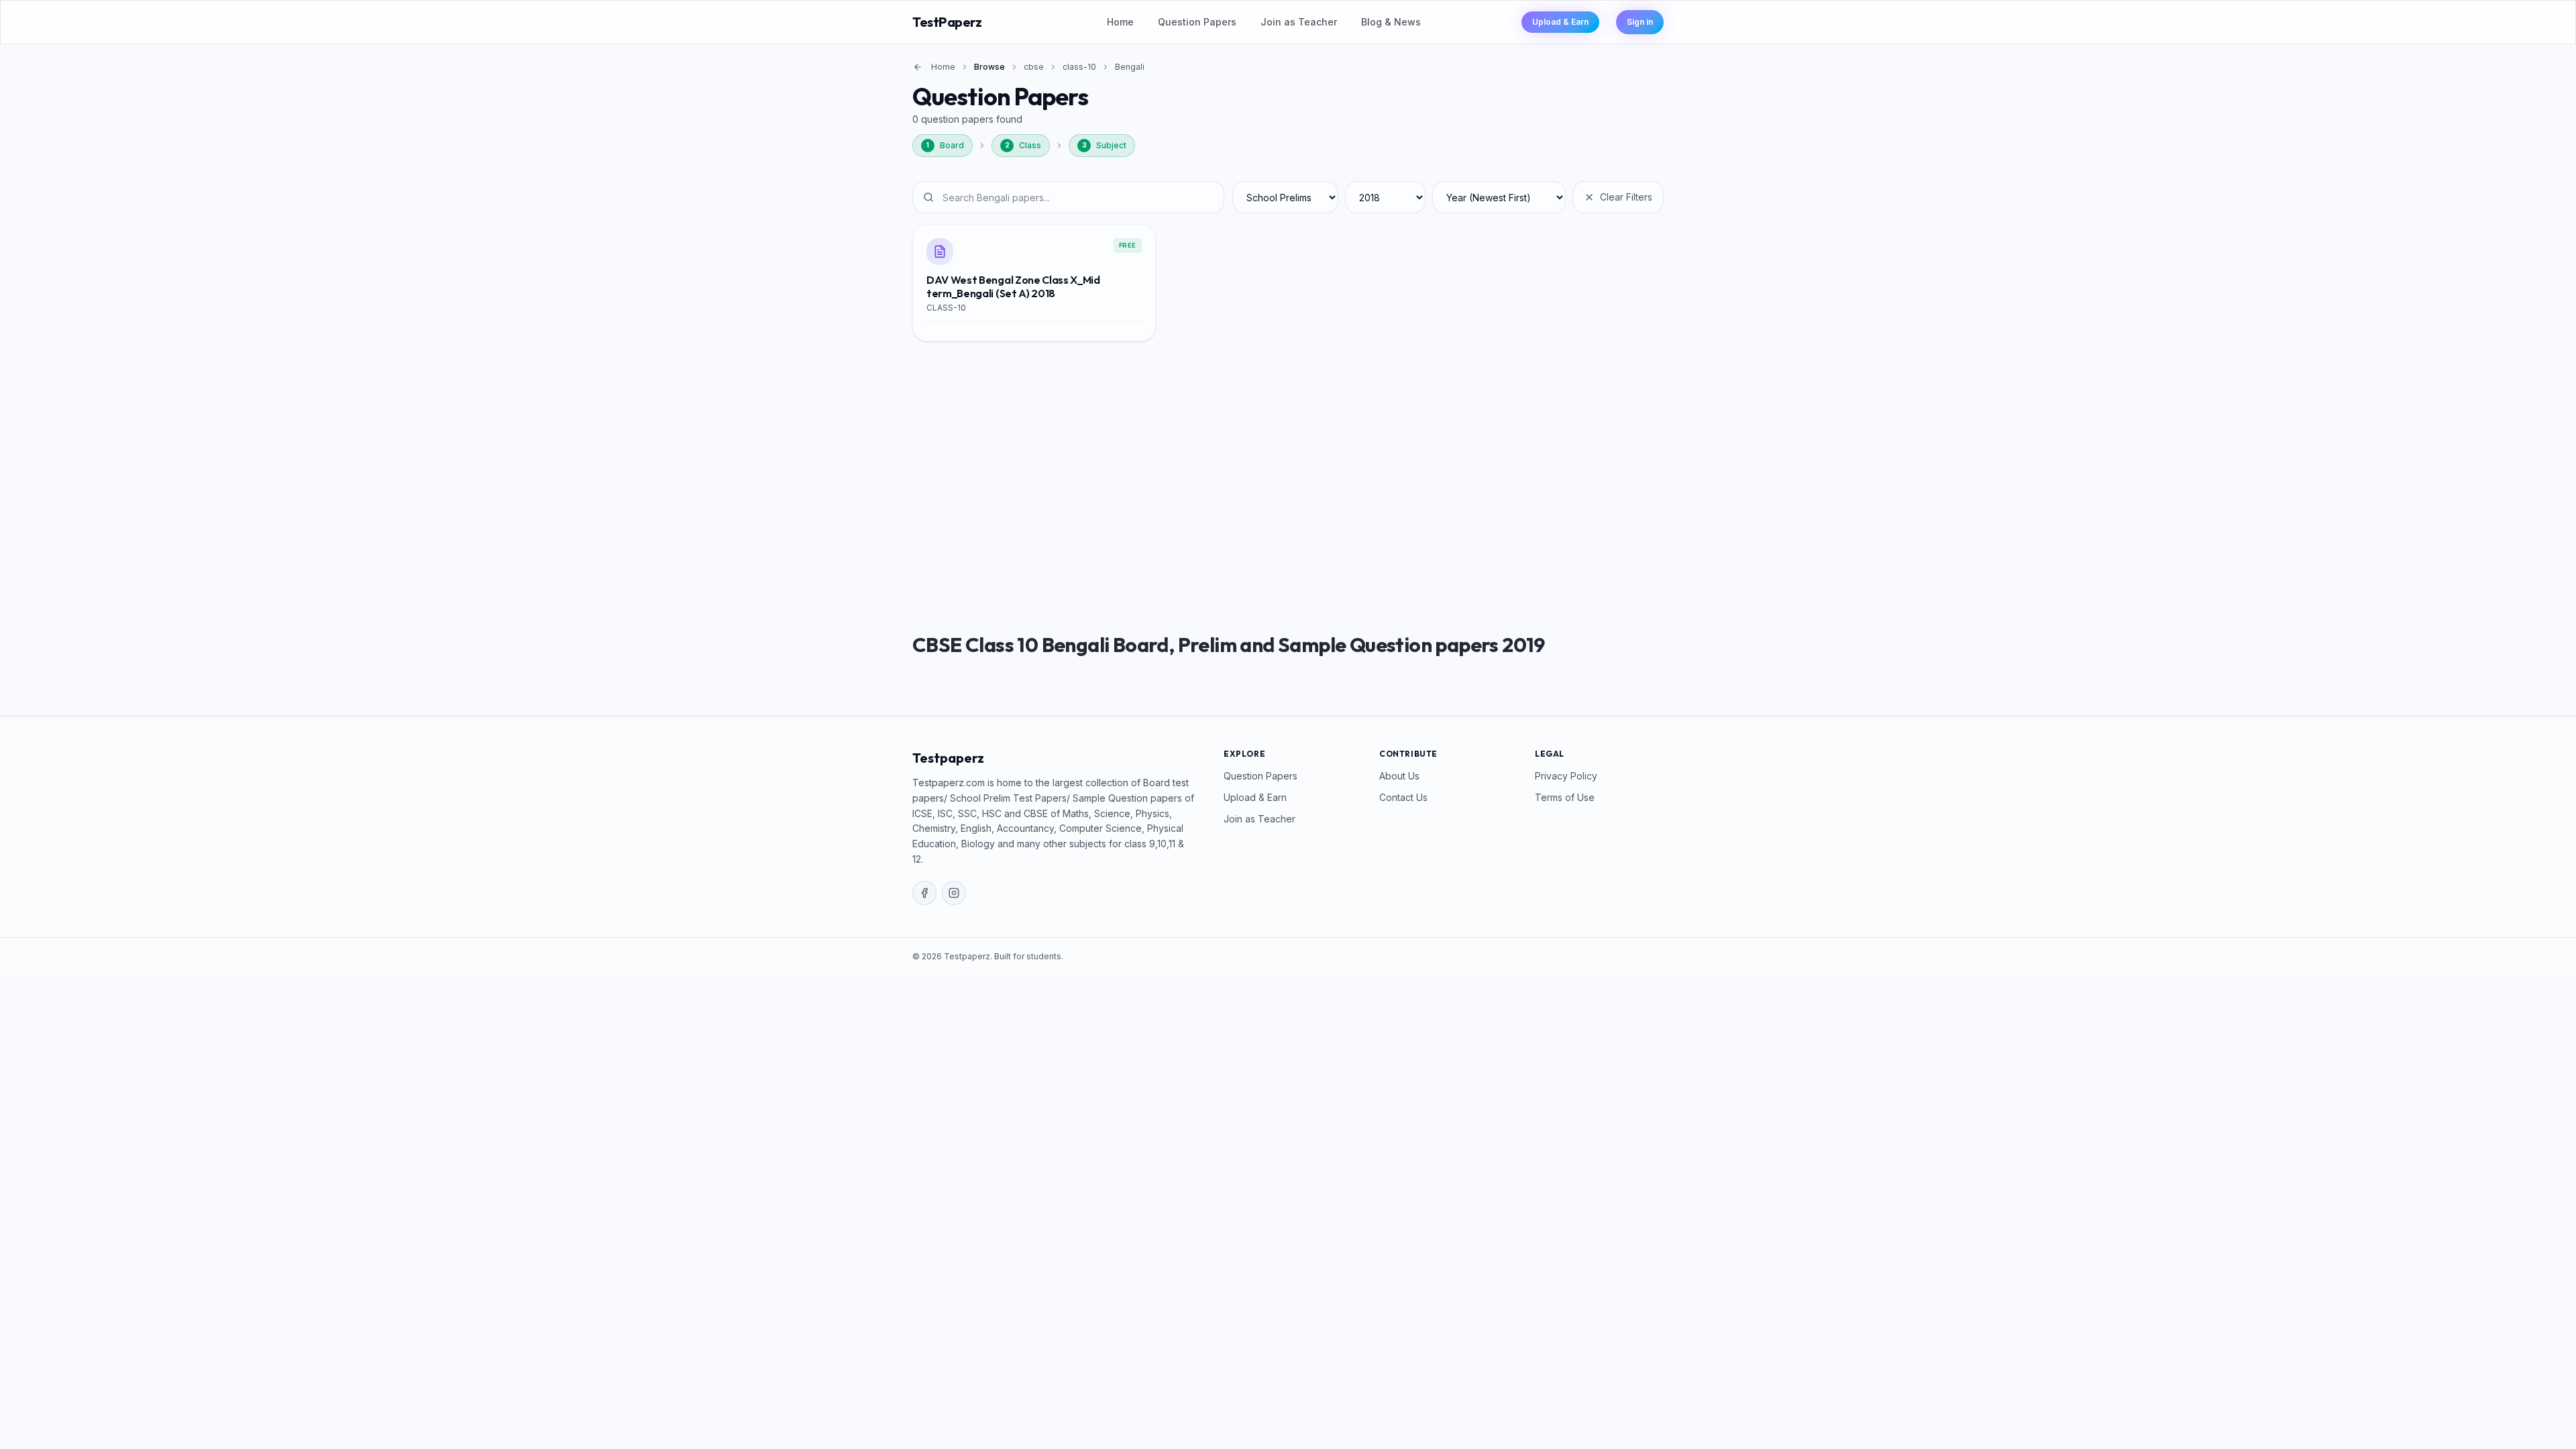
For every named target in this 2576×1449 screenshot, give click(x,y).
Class (1023, 145)
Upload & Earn (1560, 22)
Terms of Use (1565, 797)
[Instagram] (954, 893)
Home (1120, 22)
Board (945, 145)
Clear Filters (1626, 197)
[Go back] (918, 67)
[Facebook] (924, 893)
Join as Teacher (1299, 22)
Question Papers (1197, 22)
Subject (1105, 145)
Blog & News (1391, 22)
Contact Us (1403, 797)
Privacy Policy (1566, 776)
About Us (1399, 776)
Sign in (1640, 22)
